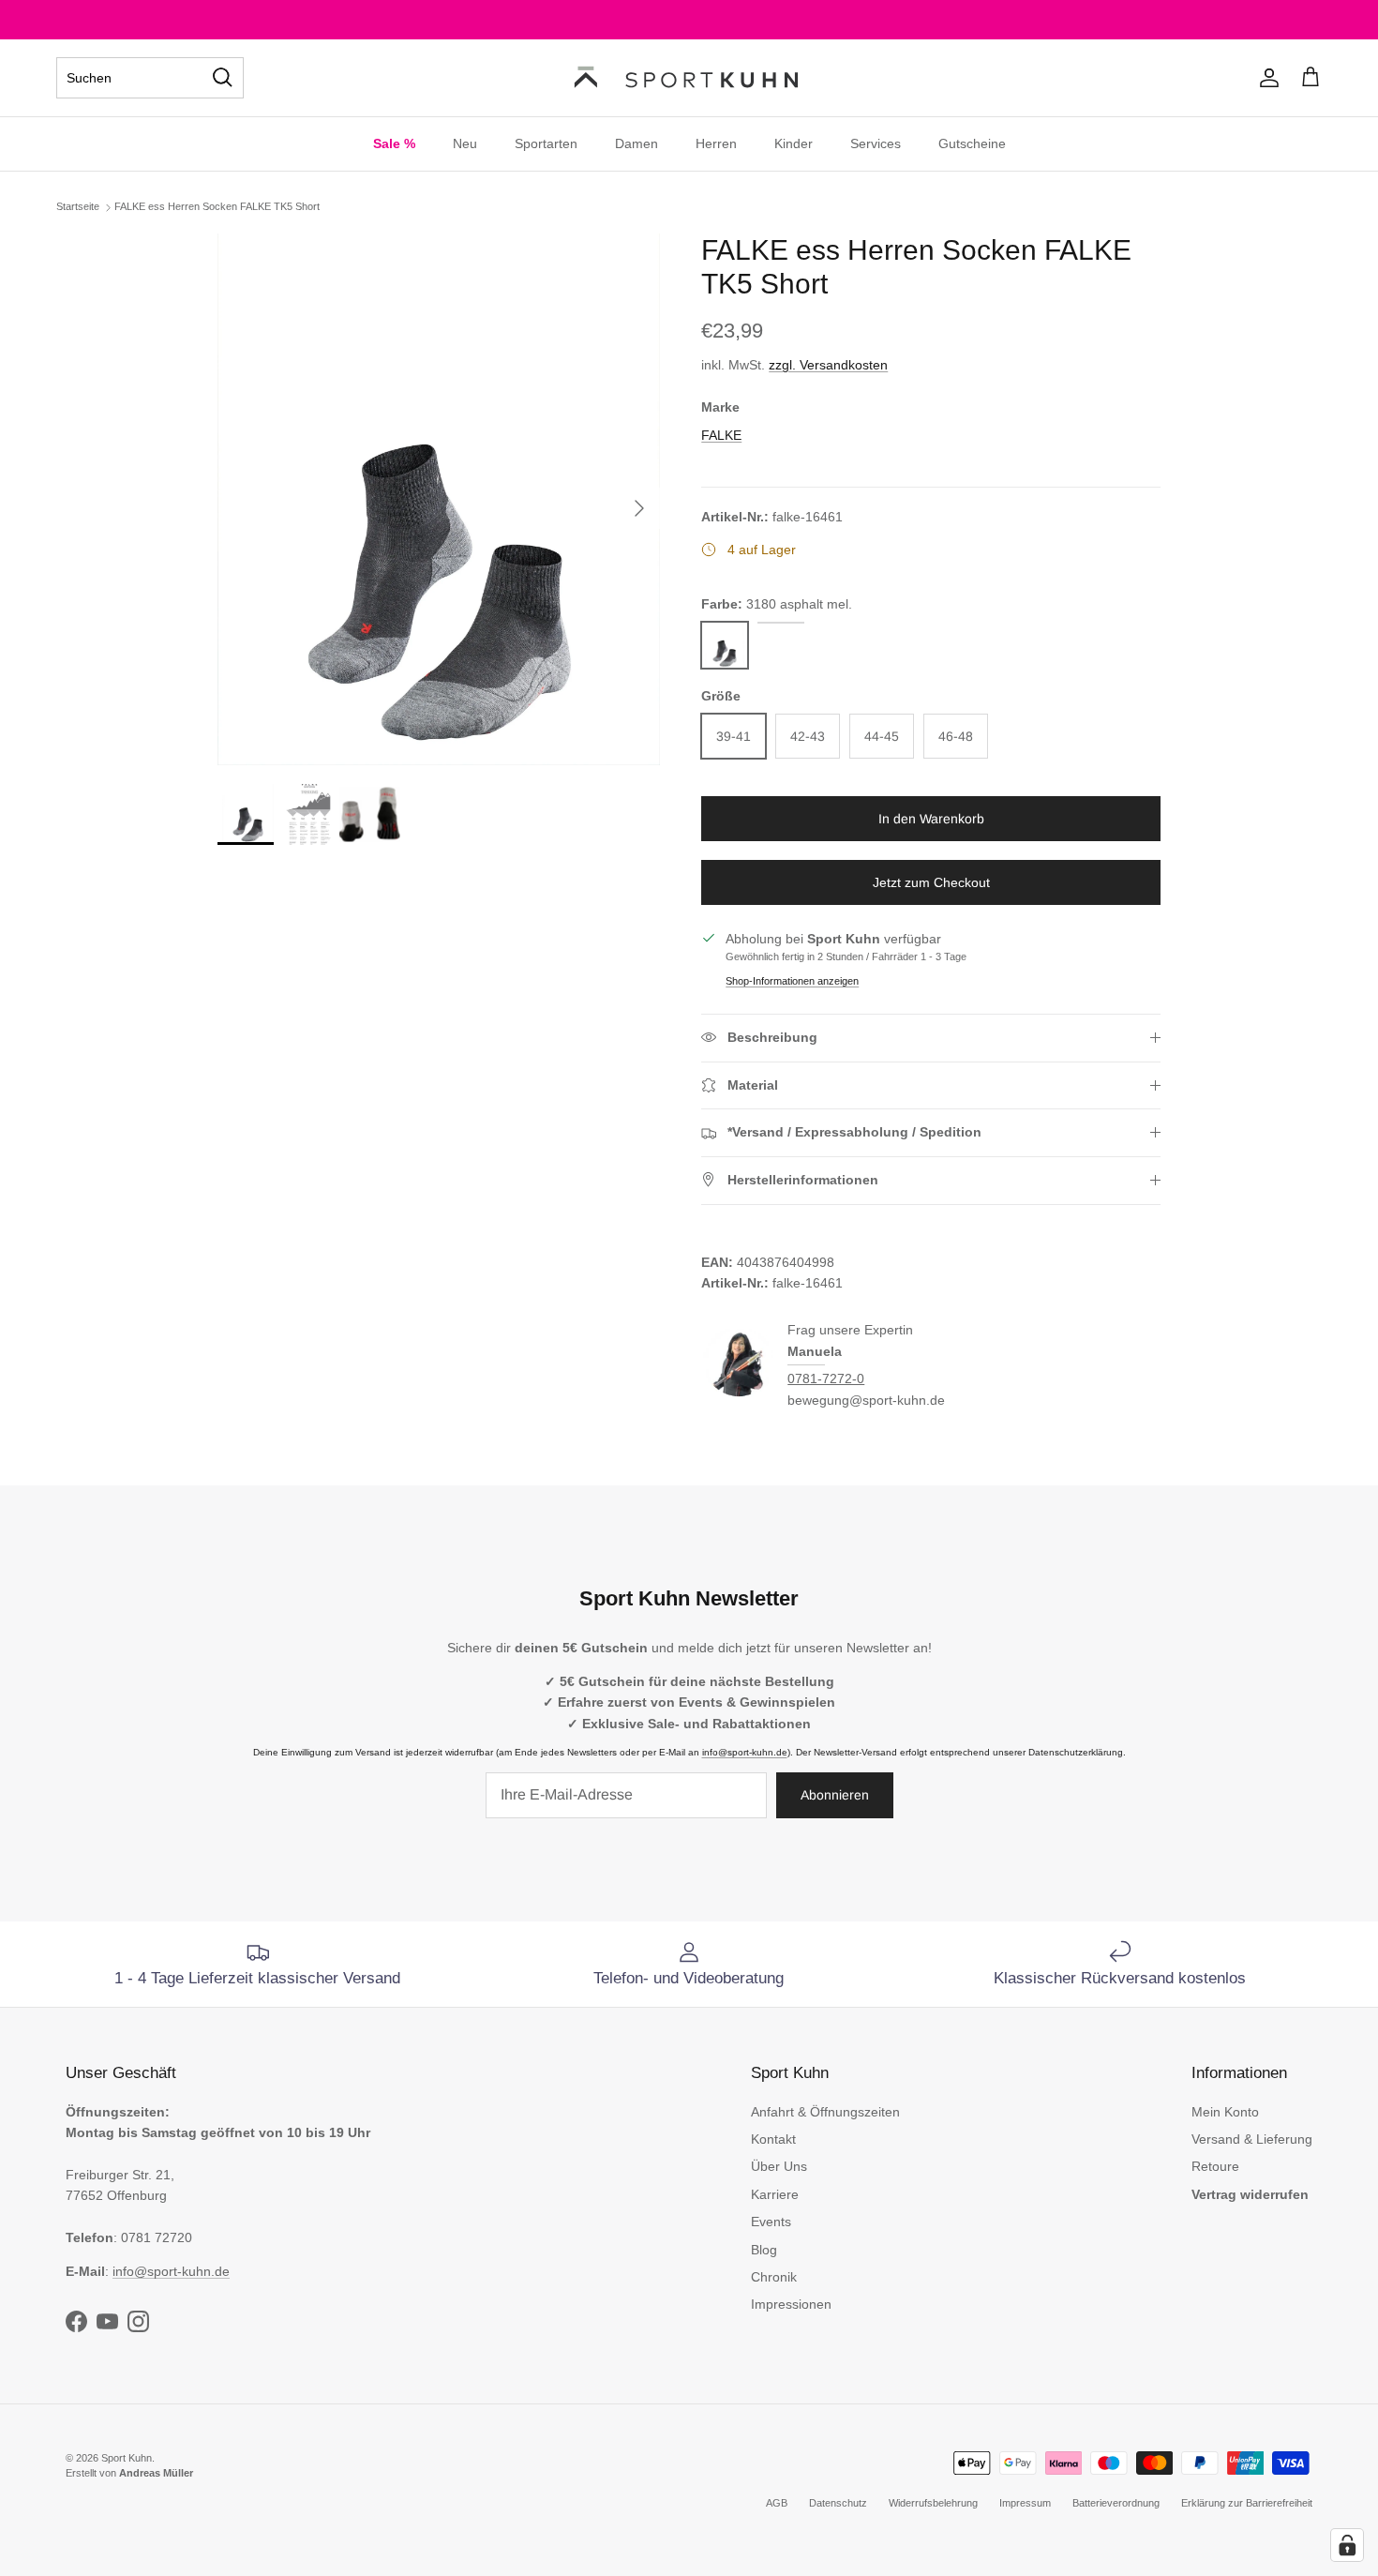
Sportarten (546, 143)
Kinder (794, 143)
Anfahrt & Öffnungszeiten (825, 2112)
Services (876, 143)
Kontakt (773, 2139)
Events (771, 2222)
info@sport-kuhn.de (745, 1752)
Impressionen (791, 2304)
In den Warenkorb (931, 819)
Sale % (394, 143)
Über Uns (779, 2166)
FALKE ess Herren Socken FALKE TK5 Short (217, 206)
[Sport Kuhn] (689, 78)
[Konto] (1266, 78)
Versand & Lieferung (1252, 2139)
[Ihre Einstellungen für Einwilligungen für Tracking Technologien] (1347, 2545)
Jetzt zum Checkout (931, 882)
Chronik (774, 2277)
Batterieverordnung (1116, 2503)
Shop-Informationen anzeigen (792, 981)
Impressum (1025, 2503)
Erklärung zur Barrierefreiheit (1247, 2503)
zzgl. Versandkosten (828, 365)
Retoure (1215, 2166)
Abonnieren (835, 1795)
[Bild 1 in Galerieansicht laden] (439, 499)
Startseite (78, 206)
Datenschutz (838, 2503)
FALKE (721, 435)
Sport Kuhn (127, 2458)
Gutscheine (972, 143)
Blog (764, 2250)
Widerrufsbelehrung (933, 2503)
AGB (777, 2503)
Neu (465, 143)
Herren (716, 143)
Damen (637, 143)
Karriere (775, 2194)
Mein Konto (1225, 2112)
